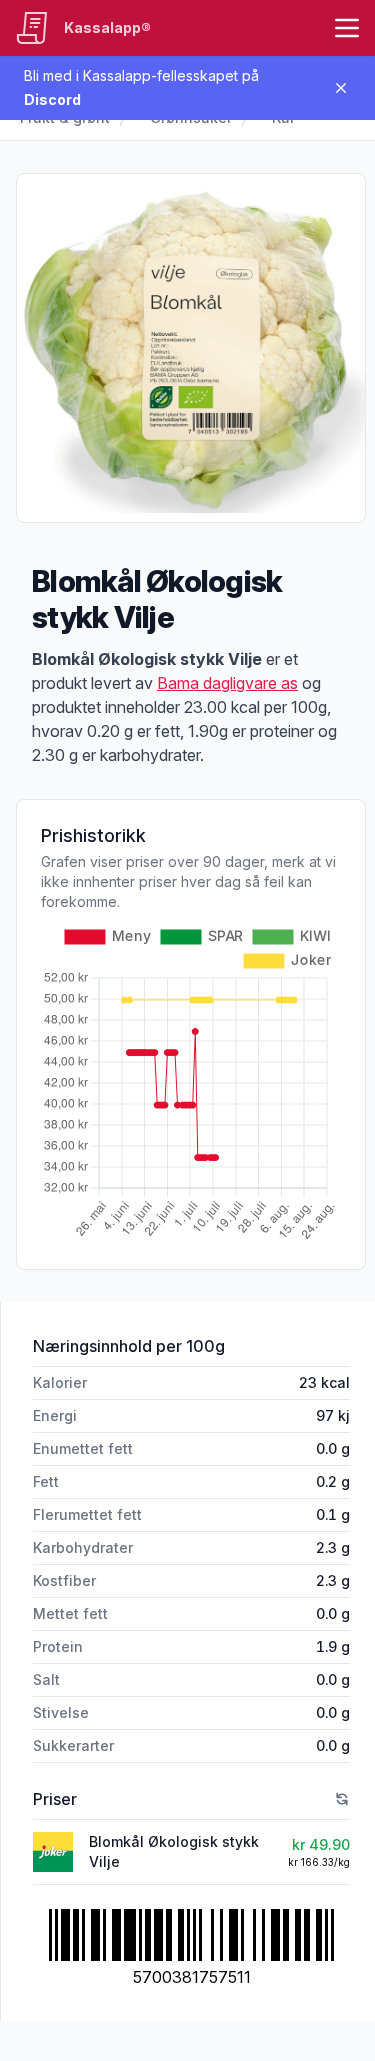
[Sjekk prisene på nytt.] (342, 1799)
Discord (52, 99)
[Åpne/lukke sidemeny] (347, 28)
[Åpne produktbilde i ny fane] (191, 348)
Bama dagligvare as (227, 683)
